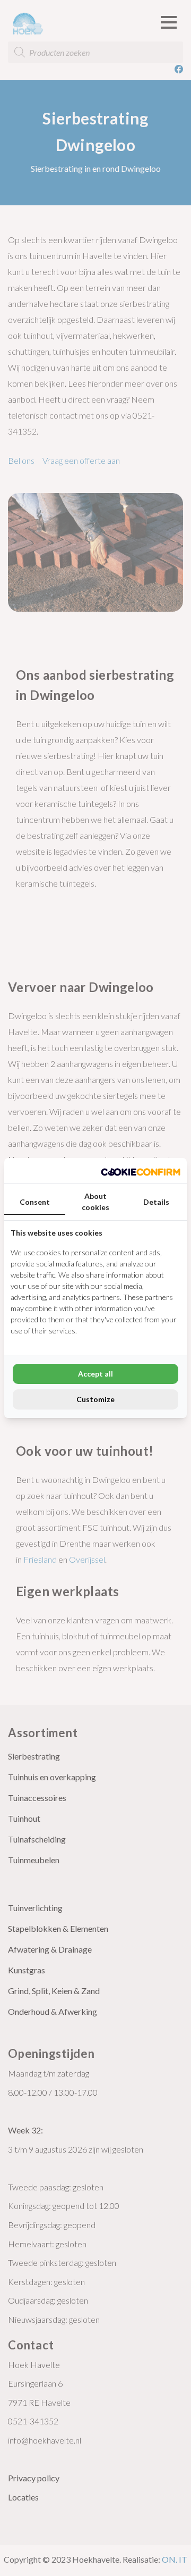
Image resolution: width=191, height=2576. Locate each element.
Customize (95, 1399)
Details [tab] (156, 1202)
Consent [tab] (35, 1202)
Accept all (95, 1374)
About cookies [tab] (95, 1202)
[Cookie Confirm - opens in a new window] (141, 1171)
